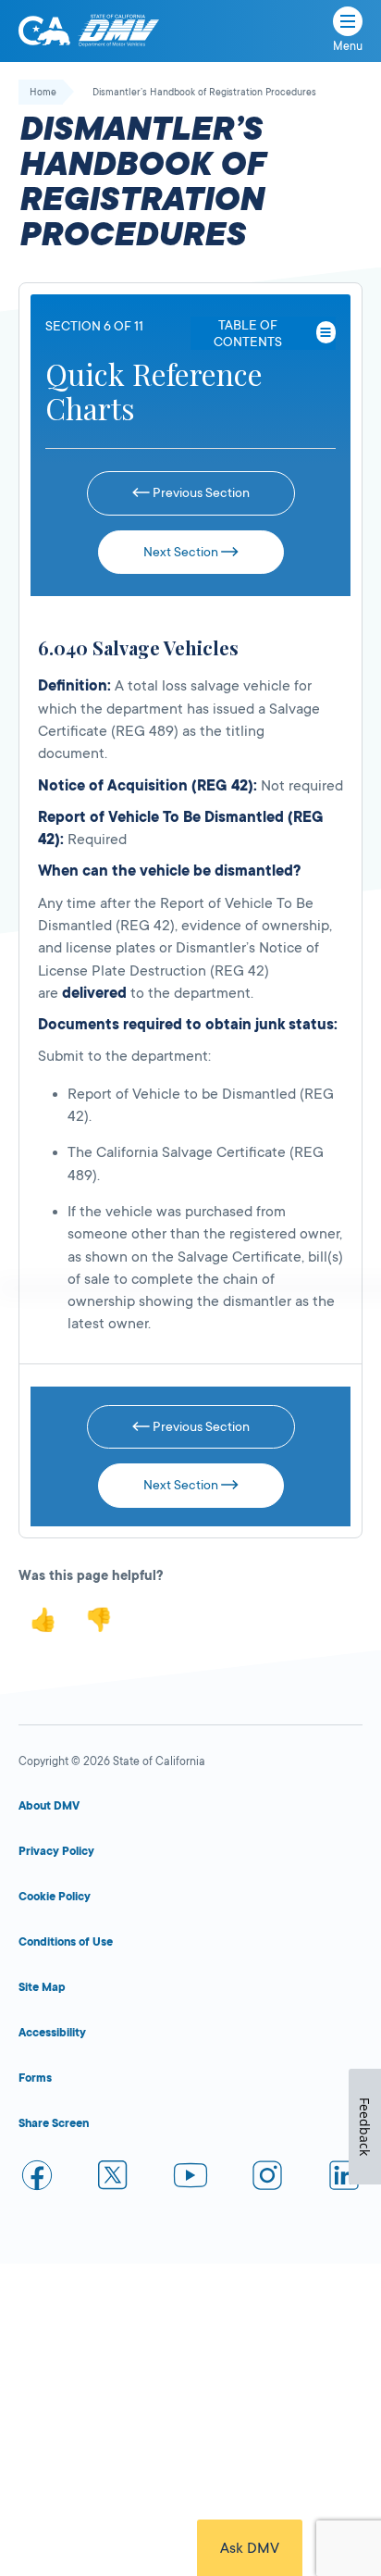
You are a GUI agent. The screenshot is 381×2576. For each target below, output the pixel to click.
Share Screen (54, 2123)
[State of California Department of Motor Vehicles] (118, 31)
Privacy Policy (56, 1851)
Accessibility (52, 2033)
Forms (35, 2078)
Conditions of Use (66, 1942)
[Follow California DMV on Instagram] (267, 2178)
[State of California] (44, 31)
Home (43, 93)
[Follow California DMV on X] (114, 2178)
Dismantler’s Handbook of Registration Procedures (204, 93)
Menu (348, 46)
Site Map (42, 1987)
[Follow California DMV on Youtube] (190, 2178)
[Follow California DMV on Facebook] (37, 2178)
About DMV (49, 1806)
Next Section (182, 552)
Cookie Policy (55, 1897)
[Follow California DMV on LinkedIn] (344, 2178)
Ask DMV (250, 2548)
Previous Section (200, 492)
